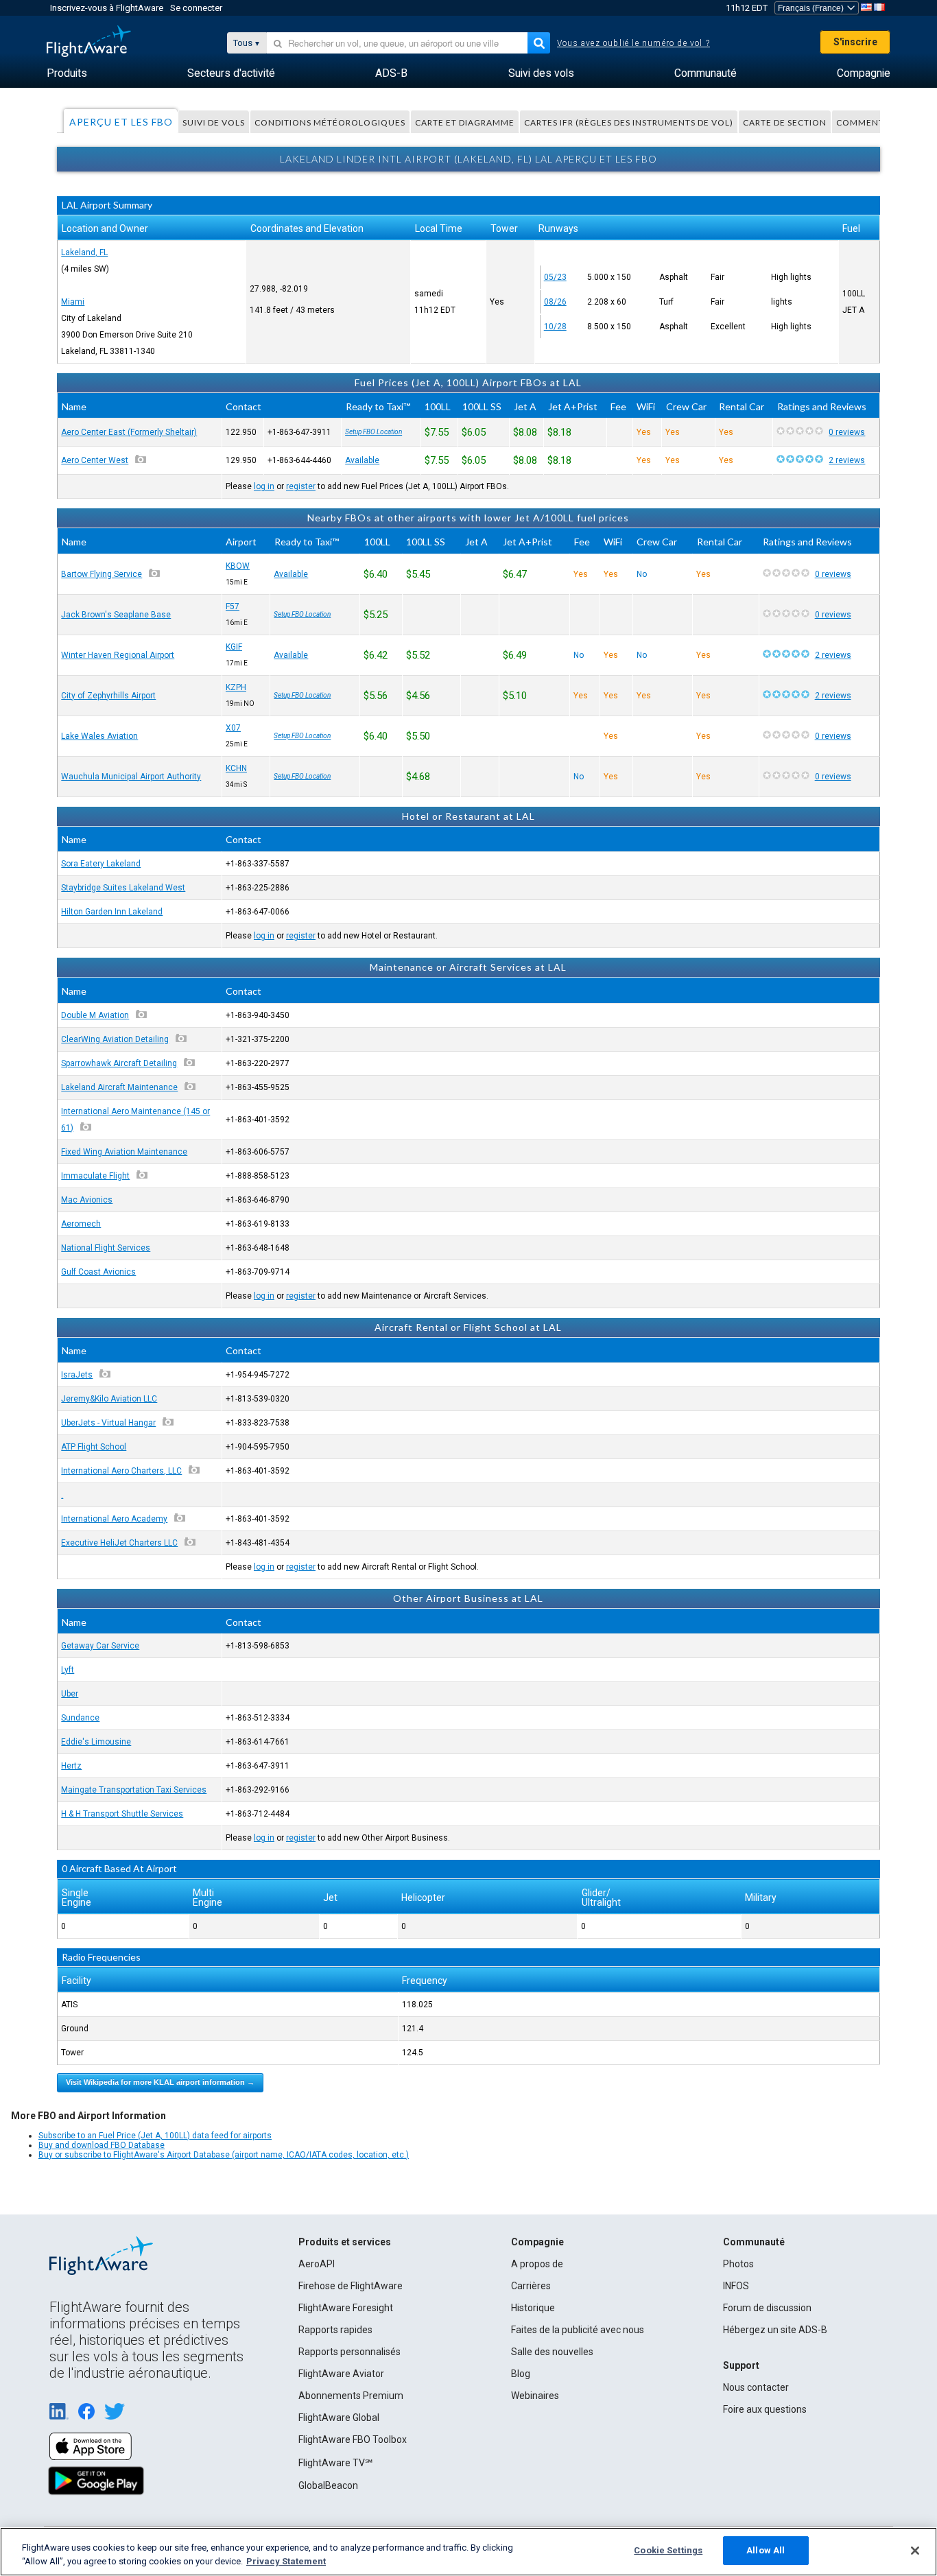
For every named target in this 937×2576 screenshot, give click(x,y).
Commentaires (872, 122)
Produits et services (345, 2242)
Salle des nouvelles (552, 2352)
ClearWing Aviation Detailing (115, 1039)
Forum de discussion (767, 2308)
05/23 (555, 277)
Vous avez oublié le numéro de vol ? (633, 43)
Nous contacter (756, 2387)
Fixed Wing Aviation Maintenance (124, 1152)
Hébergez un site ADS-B (775, 2330)
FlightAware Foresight (346, 2308)
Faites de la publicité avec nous (578, 2330)
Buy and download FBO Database (102, 2145)
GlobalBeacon (328, 2485)
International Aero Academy (114, 1519)
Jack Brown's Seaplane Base (116, 615)
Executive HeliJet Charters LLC (119, 1543)
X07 (233, 728)
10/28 (555, 327)
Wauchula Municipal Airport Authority (131, 777)
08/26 (555, 302)
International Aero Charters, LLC (121, 1471)
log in (264, 486)
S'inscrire (855, 42)
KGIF (234, 647)
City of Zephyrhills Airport (108, 696)
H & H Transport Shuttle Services (122, 1814)
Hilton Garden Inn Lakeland (112, 912)
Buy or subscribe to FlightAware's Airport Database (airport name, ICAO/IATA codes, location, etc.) (224, 2155)
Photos (738, 2264)
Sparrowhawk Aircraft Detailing (119, 1063)
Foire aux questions (765, 2409)
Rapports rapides (335, 2330)
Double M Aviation (95, 1015)
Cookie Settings (668, 2550)
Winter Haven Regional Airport (118, 655)
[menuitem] (67, 73)
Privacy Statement (286, 2561)
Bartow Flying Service (102, 574)
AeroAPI (317, 2264)
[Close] (915, 2551)
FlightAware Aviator (341, 2374)
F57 (233, 606)
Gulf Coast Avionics (98, 1272)
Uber (70, 1694)
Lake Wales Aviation (99, 736)
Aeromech (81, 1224)
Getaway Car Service (100, 1646)
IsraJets (77, 1375)
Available (362, 460)
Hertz (71, 1766)
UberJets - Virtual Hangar (108, 1423)
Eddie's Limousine (96, 1742)
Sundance (80, 1718)
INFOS (736, 2286)
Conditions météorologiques (330, 122)
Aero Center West (95, 460)
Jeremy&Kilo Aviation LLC (109, 1399)
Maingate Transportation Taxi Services (134, 1790)
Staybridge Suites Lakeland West (123, 888)
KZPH (236, 687)
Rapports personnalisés (349, 2352)
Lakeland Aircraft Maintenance (119, 1087)
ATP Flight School (94, 1447)
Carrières (531, 2286)
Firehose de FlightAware (351, 2286)
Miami (73, 302)
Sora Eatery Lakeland (101, 864)
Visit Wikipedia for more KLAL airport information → (160, 2082)
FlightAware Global (339, 2418)
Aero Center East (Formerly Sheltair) (129, 432)
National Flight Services (106, 1248)
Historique (533, 2308)
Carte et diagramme (465, 122)
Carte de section (785, 122)
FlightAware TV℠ (335, 2463)
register (301, 486)
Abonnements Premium (351, 2396)
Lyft (68, 1670)
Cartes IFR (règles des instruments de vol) (629, 122)
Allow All (766, 2550)
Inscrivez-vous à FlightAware (107, 8)
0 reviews (847, 432)
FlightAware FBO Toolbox (353, 2439)
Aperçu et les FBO (121, 122)
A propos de (537, 2264)
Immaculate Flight (95, 1176)
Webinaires (535, 2396)
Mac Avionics (87, 1200)
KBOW (238, 566)
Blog (521, 2374)
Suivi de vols (214, 122)
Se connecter (196, 8)
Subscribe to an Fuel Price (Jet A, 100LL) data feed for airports (155, 2136)
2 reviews (847, 460)
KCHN (236, 768)
